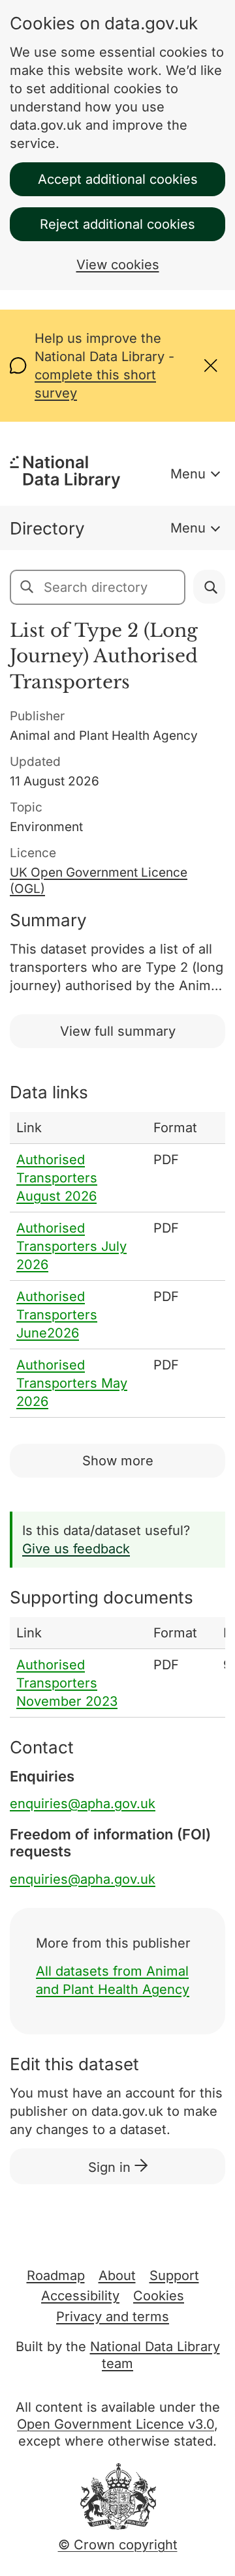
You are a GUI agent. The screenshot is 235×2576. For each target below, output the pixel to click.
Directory (47, 528)
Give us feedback (76, 1549)
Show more (118, 1461)
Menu (188, 474)
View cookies (118, 265)
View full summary (118, 1031)
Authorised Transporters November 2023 (67, 1683)
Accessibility (80, 2296)
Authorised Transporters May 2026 (72, 1383)
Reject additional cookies (117, 224)
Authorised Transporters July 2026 (71, 1246)
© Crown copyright (118, 2545)
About (117, 2276)
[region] (117, 1265)
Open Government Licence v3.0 (116, 2424)
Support (174, 2276)
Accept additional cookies (118, 179)
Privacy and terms (113, 2317)
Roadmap (56, 2276)
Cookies (159, 2296)
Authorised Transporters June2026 (57, 1315)
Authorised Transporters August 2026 (57, 1178)
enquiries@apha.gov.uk (83, 1804)
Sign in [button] (111, 2167)
